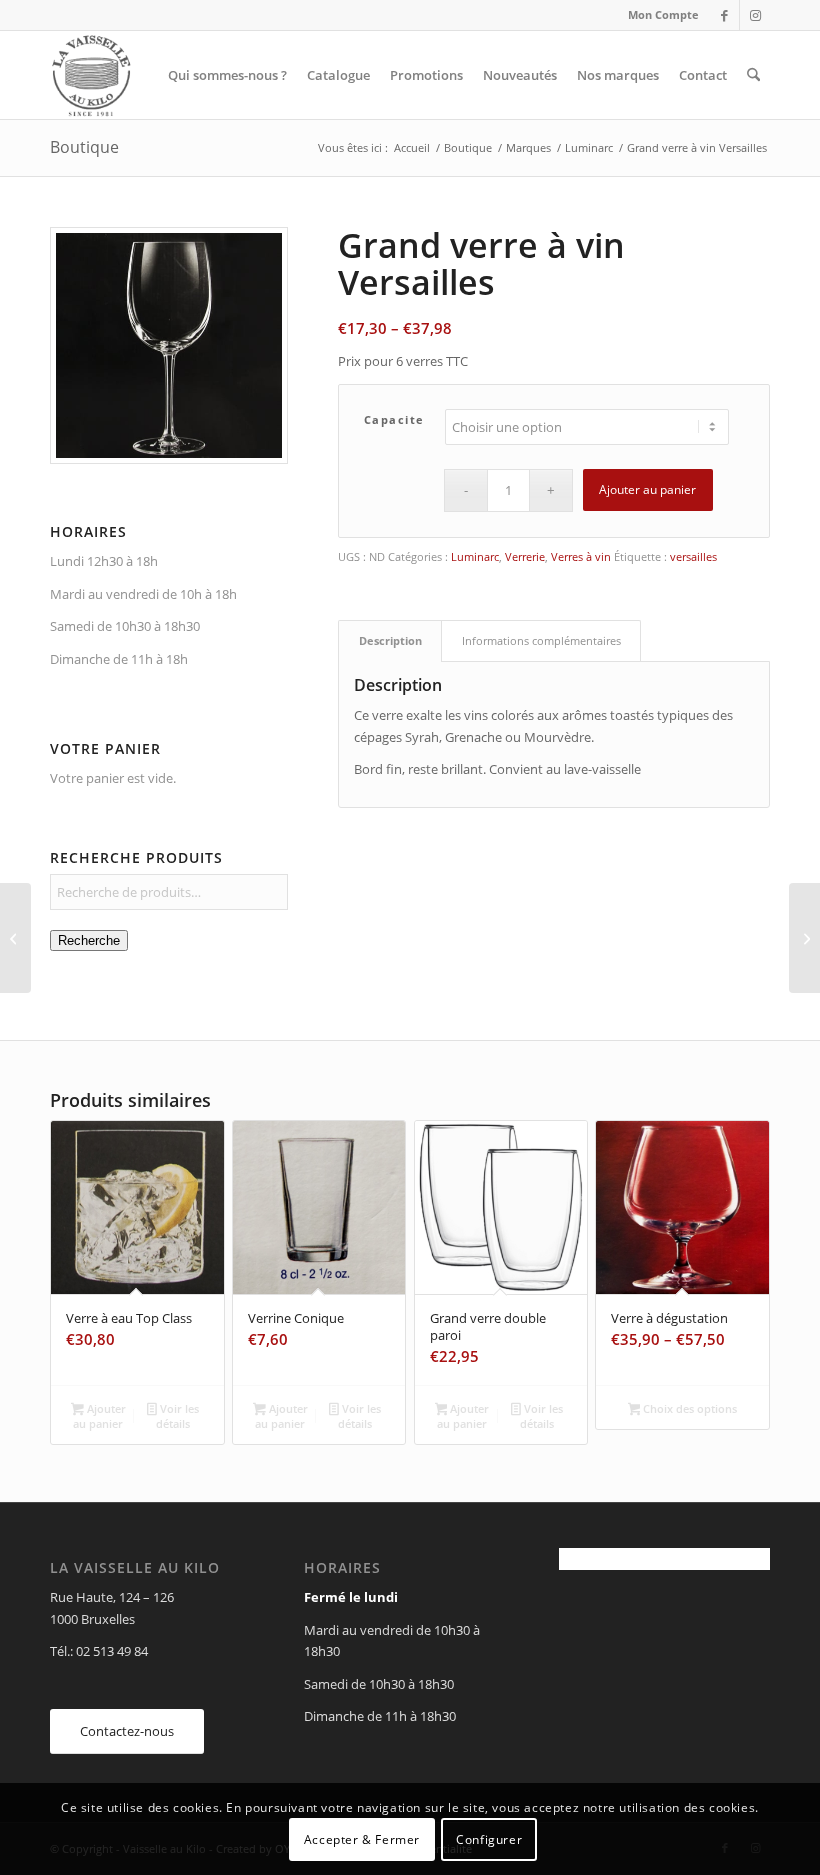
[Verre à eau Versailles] (804, 938)
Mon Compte (663, 14)
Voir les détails (177, 1416)
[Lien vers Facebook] (724, 15)
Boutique (84, 147)
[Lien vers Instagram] (755, 15)
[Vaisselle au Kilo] (91, 75)
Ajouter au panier (647, 489)
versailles (693, 556)
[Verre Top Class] (15, 938)
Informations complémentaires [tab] (541, 640)
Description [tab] (390, 640)
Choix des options (688, 1408)
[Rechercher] (753, 75)
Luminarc (475, 556)
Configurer (489, 1839)
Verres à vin (581, 556)
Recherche (89, 940)
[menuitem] (658, 15)
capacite (394, 419)
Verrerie (525, 556)
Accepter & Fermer (362, 1839)
